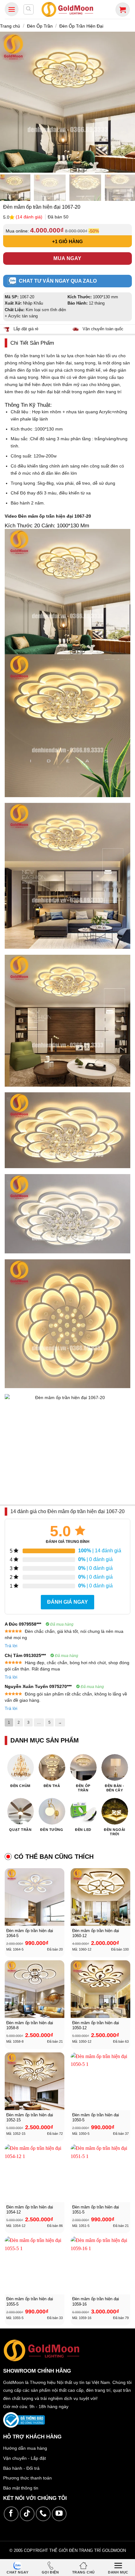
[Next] (127, 102)
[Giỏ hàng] (123, 10)
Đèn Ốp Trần (40, 26)
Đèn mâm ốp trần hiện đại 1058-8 (30, 2025)
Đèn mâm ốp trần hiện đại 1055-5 (30, 2302)
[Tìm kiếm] (29, 9)
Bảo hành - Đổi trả (21, 2468)
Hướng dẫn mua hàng (25, 2448)
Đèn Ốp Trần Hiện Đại (81, 26)
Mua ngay (67, 258)
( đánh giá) (30, 217)
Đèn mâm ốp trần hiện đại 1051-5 (96, 2210)
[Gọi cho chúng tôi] (43, 2514)
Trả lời (11, 1646)
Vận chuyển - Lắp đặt (24, 2458)
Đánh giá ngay (67, 1602)
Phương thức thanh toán (27, 2478)
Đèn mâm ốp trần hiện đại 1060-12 (96, 1933)
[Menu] (12, 9)
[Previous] (8, 102)
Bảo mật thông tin (21, 2488)
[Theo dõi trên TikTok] (27, 2514)
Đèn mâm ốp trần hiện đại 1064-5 (30, 1933)
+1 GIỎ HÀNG (67, 241)
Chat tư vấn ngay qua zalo (58, 281)
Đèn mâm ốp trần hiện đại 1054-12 (30, 2210)
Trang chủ (10, 26)
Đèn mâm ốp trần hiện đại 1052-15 (30, 2118)
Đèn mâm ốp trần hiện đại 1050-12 (96, 2025)
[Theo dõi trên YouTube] (59, 2514)
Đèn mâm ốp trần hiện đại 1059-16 (96, 2302)
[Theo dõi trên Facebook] (11, 2514)
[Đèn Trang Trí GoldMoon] (68, 9)
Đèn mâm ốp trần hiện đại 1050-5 (96, 2118)
